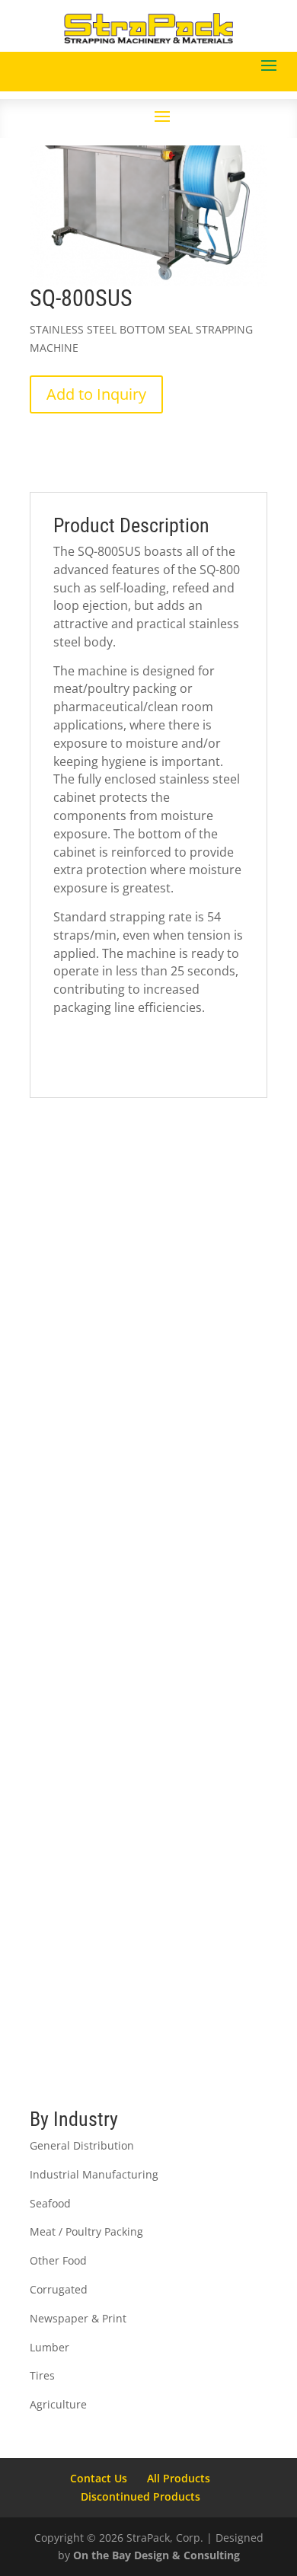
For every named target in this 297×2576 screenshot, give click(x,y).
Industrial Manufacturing (94, 2174)
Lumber (49, 2347)
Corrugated (59, 2289)
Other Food (58, 2260)
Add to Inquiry (96, 394)
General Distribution (82, 2145)
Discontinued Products (141, 2496)
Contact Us (99, 2478)
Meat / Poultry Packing (86, 2231)
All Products (179, 2478)
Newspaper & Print (78, 2318)
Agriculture (58, 2404)
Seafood (50, 2203)
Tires (42, 2375)
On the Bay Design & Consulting (156, 2555)
